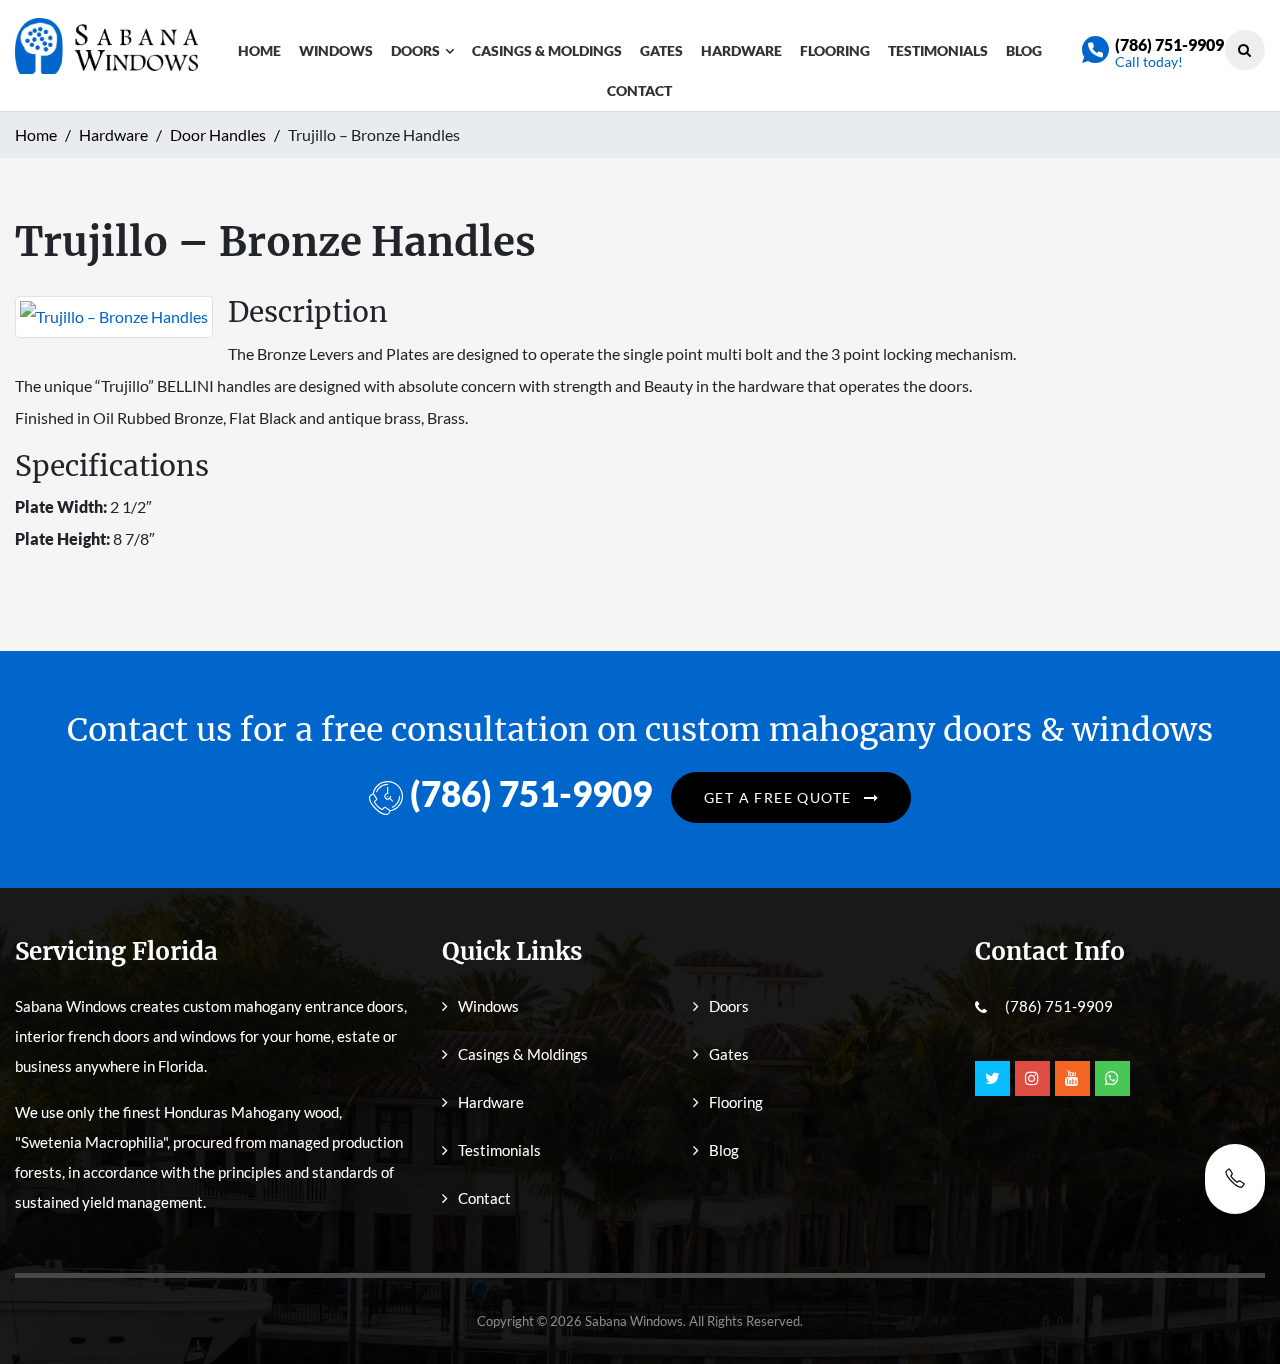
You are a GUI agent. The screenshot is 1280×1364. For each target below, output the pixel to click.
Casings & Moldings (547, 50)
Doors (415, 50)
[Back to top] (1235, 1304)
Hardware (741, 50)
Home (259, 50)
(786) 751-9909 (1169, 44)
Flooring (835, 50)
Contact (639, 90)
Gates (661, 50)
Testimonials (938, 50)
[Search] (1244, 49)
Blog (1024, 50)
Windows (336, 50)
